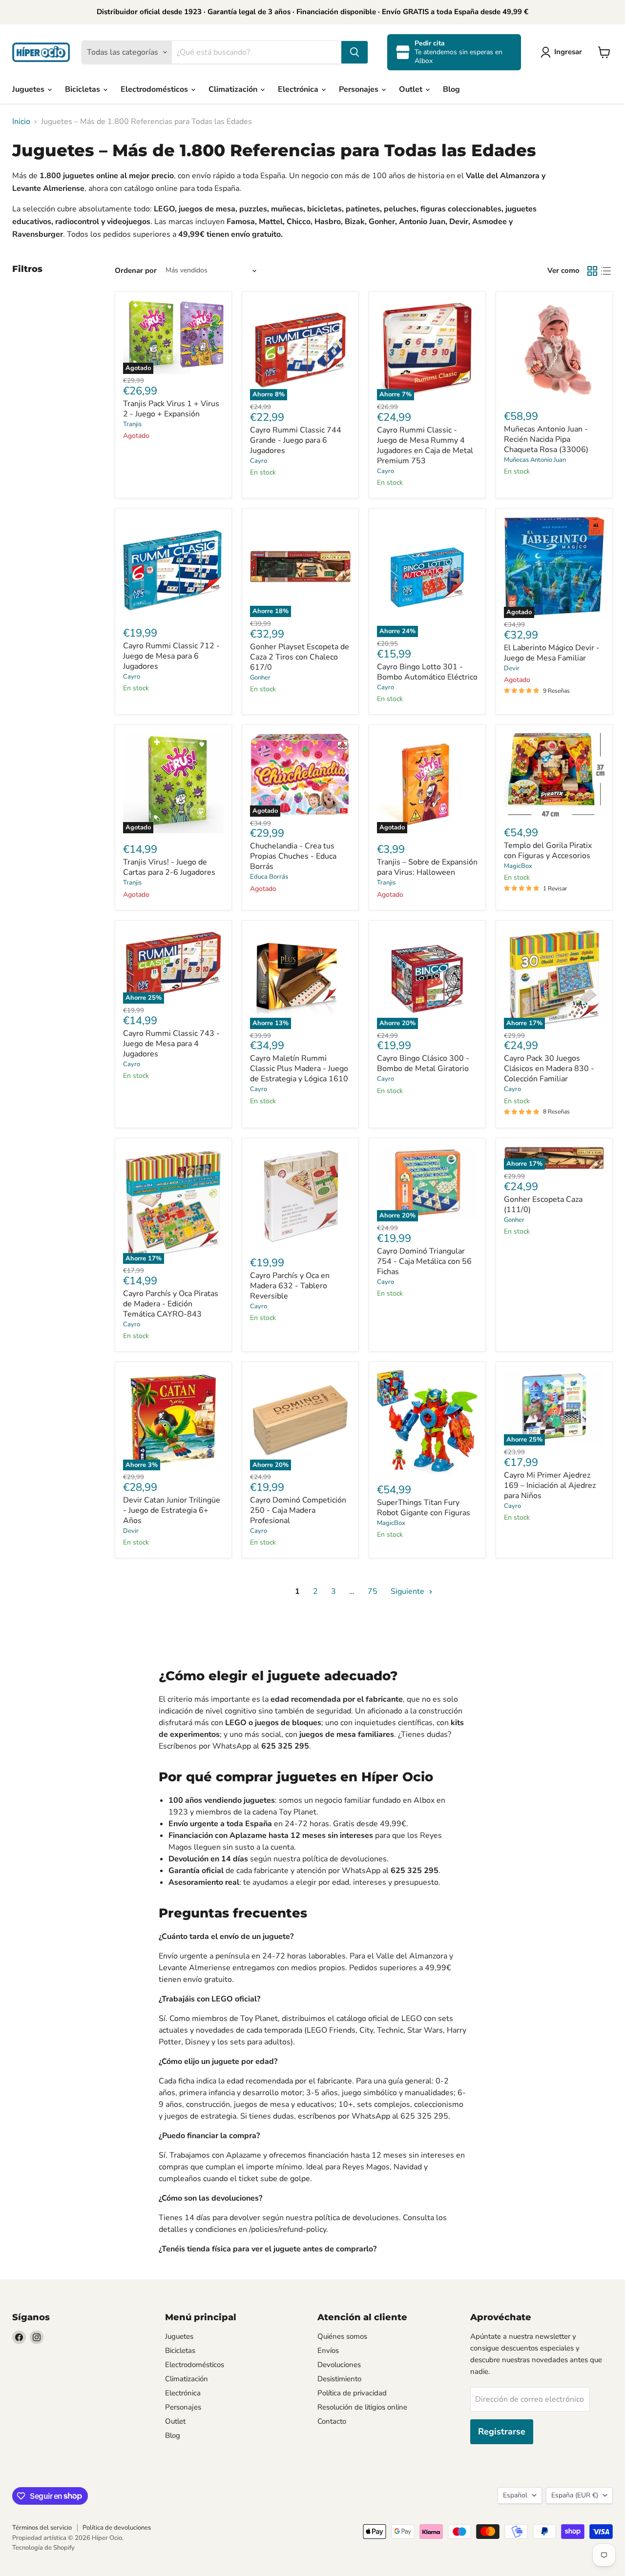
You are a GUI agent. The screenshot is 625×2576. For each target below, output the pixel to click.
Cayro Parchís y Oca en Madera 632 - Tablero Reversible (290, 1286)
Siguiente (408, 1591)
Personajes (360, 89)
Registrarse (502, 2432)
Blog (451, 89)
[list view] (606, 271)
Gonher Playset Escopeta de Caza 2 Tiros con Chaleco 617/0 (300, 657)
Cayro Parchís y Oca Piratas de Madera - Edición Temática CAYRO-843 (171, 1304)
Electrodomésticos (155, 89)
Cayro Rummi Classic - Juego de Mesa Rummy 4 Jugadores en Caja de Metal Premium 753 (425, 445)
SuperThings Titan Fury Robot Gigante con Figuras (424, 1508)
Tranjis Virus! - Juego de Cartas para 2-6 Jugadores (169, 867)
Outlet (412, 89)
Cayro (259, 461)
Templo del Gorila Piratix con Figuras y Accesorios (548, 851)
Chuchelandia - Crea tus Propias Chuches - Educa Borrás (293, 856)
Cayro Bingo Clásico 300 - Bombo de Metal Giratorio (423, 1063)
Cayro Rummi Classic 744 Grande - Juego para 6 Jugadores (296, 440)
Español (515, 2495)
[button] (563, 52)
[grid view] (592, 271)
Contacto (332, 2421)
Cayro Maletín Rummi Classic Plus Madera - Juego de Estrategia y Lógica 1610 (299, 1069)
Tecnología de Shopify (43, 2548)
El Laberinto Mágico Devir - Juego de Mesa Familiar (552, 653)
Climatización (234, 89)
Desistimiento (339, 2379)
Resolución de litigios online (362, 2407)
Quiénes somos (342, 2336)
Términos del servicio (42, 2528)
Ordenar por (136, 271)
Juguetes (29, 89)
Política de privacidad (352, 2393)
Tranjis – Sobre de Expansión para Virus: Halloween (427, 867)
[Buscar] (354, 52)
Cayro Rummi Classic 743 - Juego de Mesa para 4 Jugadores (171, 1044)
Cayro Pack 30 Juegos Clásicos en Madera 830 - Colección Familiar (549, 1069)
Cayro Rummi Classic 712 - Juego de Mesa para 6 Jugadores (171, 656)
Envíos (328, 2350)
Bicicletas (83, 89)
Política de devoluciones (117, 2528)
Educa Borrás (269, 877)
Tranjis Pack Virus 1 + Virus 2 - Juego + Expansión (171, 409)
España (575, 2495)
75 (373, 1591)
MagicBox (518, 866)
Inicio (21, 122)
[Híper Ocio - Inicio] (41, 52)
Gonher (260, 678)
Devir (512, 668)
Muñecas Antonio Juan (535, 460)
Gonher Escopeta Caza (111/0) (543, 1205)
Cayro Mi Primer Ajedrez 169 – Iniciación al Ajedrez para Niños (550, 1485)
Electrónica (299, 89)
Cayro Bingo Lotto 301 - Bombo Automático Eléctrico (427, 672)
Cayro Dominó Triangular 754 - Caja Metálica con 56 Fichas (424, 1261)
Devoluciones (339, 2365)
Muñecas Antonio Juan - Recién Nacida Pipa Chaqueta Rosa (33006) (546, 439)
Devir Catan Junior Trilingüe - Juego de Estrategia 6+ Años (172, 1510)
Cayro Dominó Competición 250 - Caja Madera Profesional (298, 1510)
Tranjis (132, 424)
